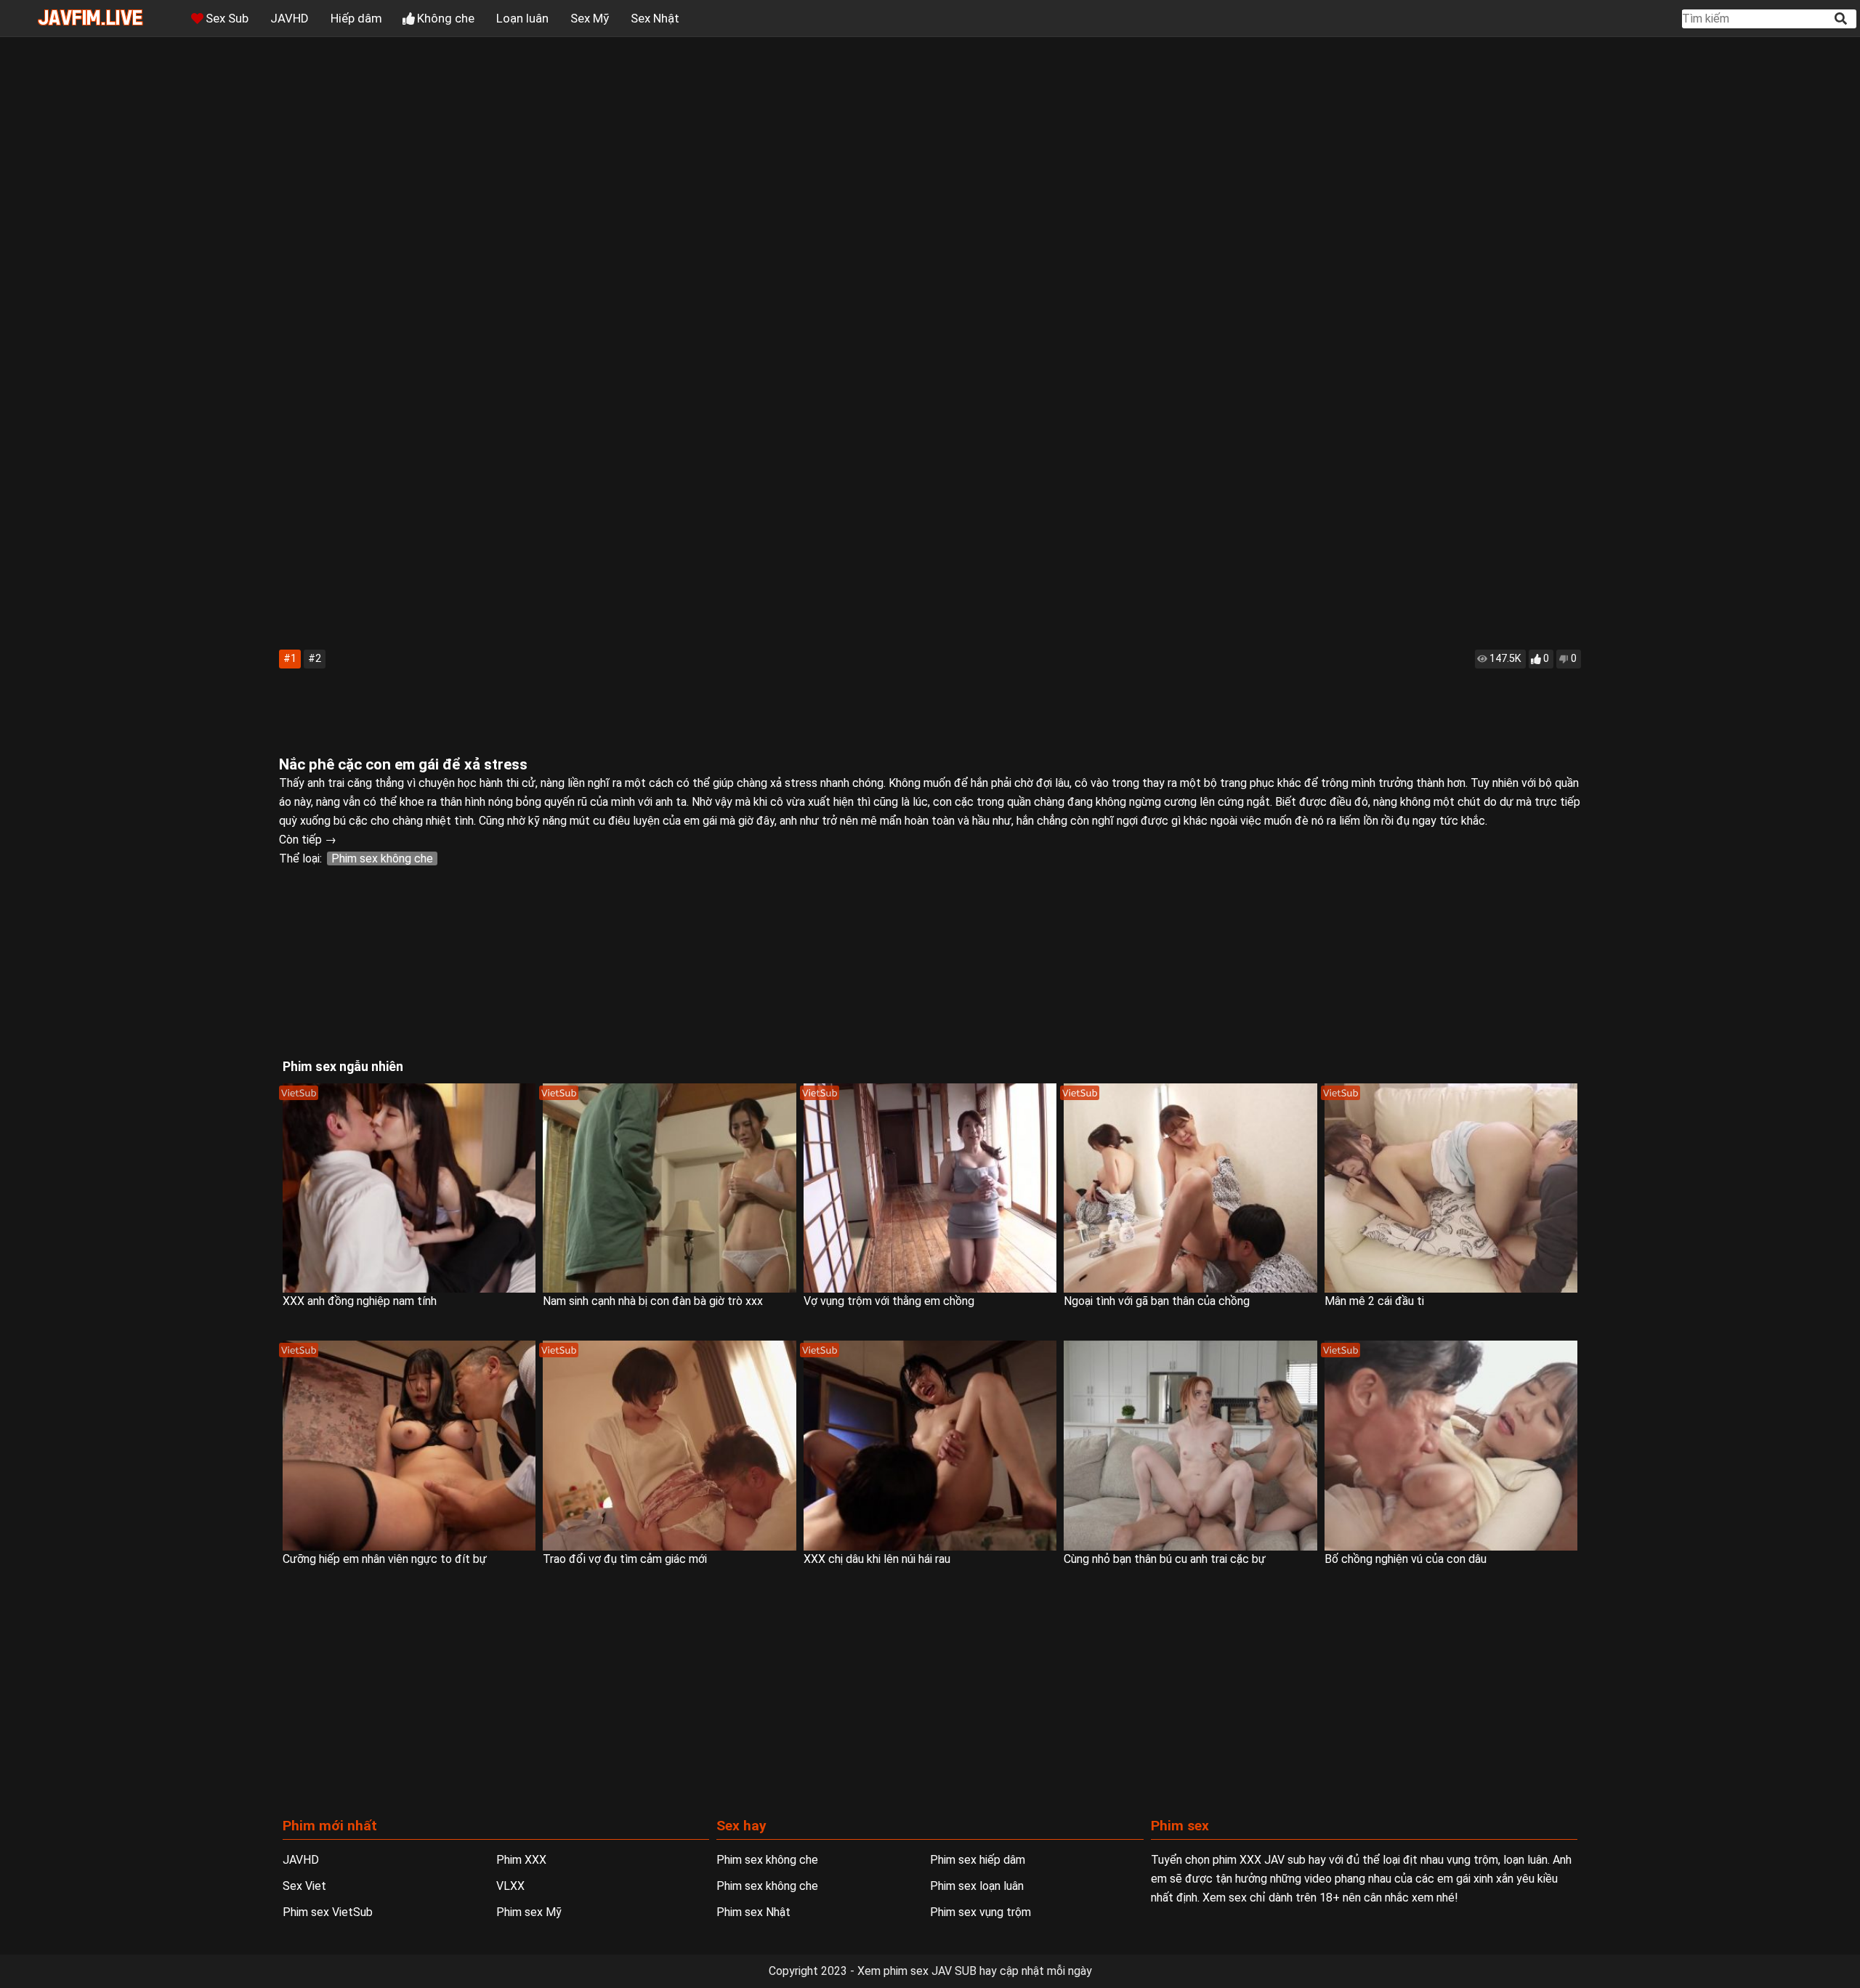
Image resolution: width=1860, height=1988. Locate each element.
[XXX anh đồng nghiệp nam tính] (409, 1188)
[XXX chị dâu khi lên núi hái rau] (930, 1446)
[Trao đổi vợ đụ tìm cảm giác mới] (669, 1446)
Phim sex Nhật (753, 1912)
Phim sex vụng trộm (980, 1912)
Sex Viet (304, 1886)
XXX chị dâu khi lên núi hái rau (877, 1559)
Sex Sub (227, 18)
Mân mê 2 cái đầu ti (1374, 1301)
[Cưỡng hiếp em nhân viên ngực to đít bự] (409, 1446)
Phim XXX (521, 1860)
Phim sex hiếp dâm (978, 1860)
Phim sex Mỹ (529, 1912)
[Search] (1842, 19)
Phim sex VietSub (328, 1912)
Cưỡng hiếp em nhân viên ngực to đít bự (385, 1559)
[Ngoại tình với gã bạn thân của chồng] (1190, 1188)
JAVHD (290, 18)
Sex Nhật (655, 18)
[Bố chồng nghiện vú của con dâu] (1451, 1446)
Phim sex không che (382, 858)
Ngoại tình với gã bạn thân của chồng (1157, 1301)
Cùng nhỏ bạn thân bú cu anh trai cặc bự (1165, 1559)
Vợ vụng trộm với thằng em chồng (889, 1301)
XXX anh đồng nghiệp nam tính (360, 1301)
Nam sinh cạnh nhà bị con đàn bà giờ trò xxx (653, 1301)
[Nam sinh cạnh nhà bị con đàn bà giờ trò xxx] (669, 1188)
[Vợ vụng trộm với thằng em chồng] (930, 1188)
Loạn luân (522, 18)
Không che (446, 18)
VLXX (510, 1886)
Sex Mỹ (590, 18)
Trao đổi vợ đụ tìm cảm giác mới (625, 1559)
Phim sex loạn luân (977, 1886)
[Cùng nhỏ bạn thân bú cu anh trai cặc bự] (1190, 1446)
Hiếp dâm (356, 18)
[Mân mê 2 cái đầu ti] (1451, 1188)
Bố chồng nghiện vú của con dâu (1406, 1559)
